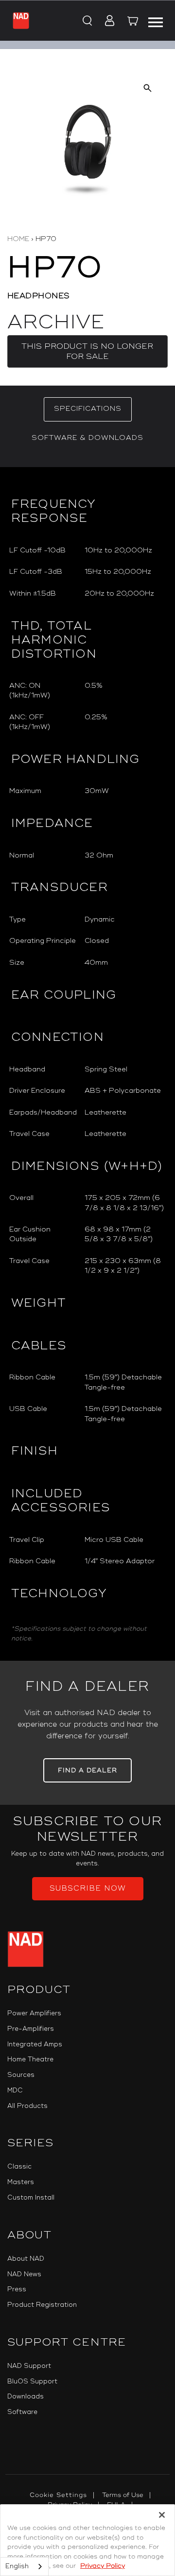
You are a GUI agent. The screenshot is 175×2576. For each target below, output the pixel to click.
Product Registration (42, 2305)
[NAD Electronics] (21, 20)
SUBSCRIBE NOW (88, 1888)
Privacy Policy (103, 2566)
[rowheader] (43, 551)
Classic (19, 2167)
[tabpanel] (87, 1064)
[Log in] (107, 21)
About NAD (26, 2259)
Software (22, 2412)
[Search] (86, 21)
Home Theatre (30, 2059)
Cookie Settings (58, 2495)
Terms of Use (123, 2495)
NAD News (24, 2274)
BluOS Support (32, 2382)
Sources (21, 2075)
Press (17, 2289)
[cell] (125, 551)
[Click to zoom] (148, 88)
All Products (27, 2106)
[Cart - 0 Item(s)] (133, 22)
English (17, 2566)
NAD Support (29, 2366)
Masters (21, 2182)
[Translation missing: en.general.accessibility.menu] (156, 21)
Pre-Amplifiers (31, 2029)
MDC (15, 2090)
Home (18, 239)
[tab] (88, 409)
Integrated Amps (35, 2044)
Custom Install (31, 2198)
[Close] (162, 2515)
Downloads (26, 2397)
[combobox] (24, 2567)
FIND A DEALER (87, 1770)
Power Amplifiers (34, 2013)
